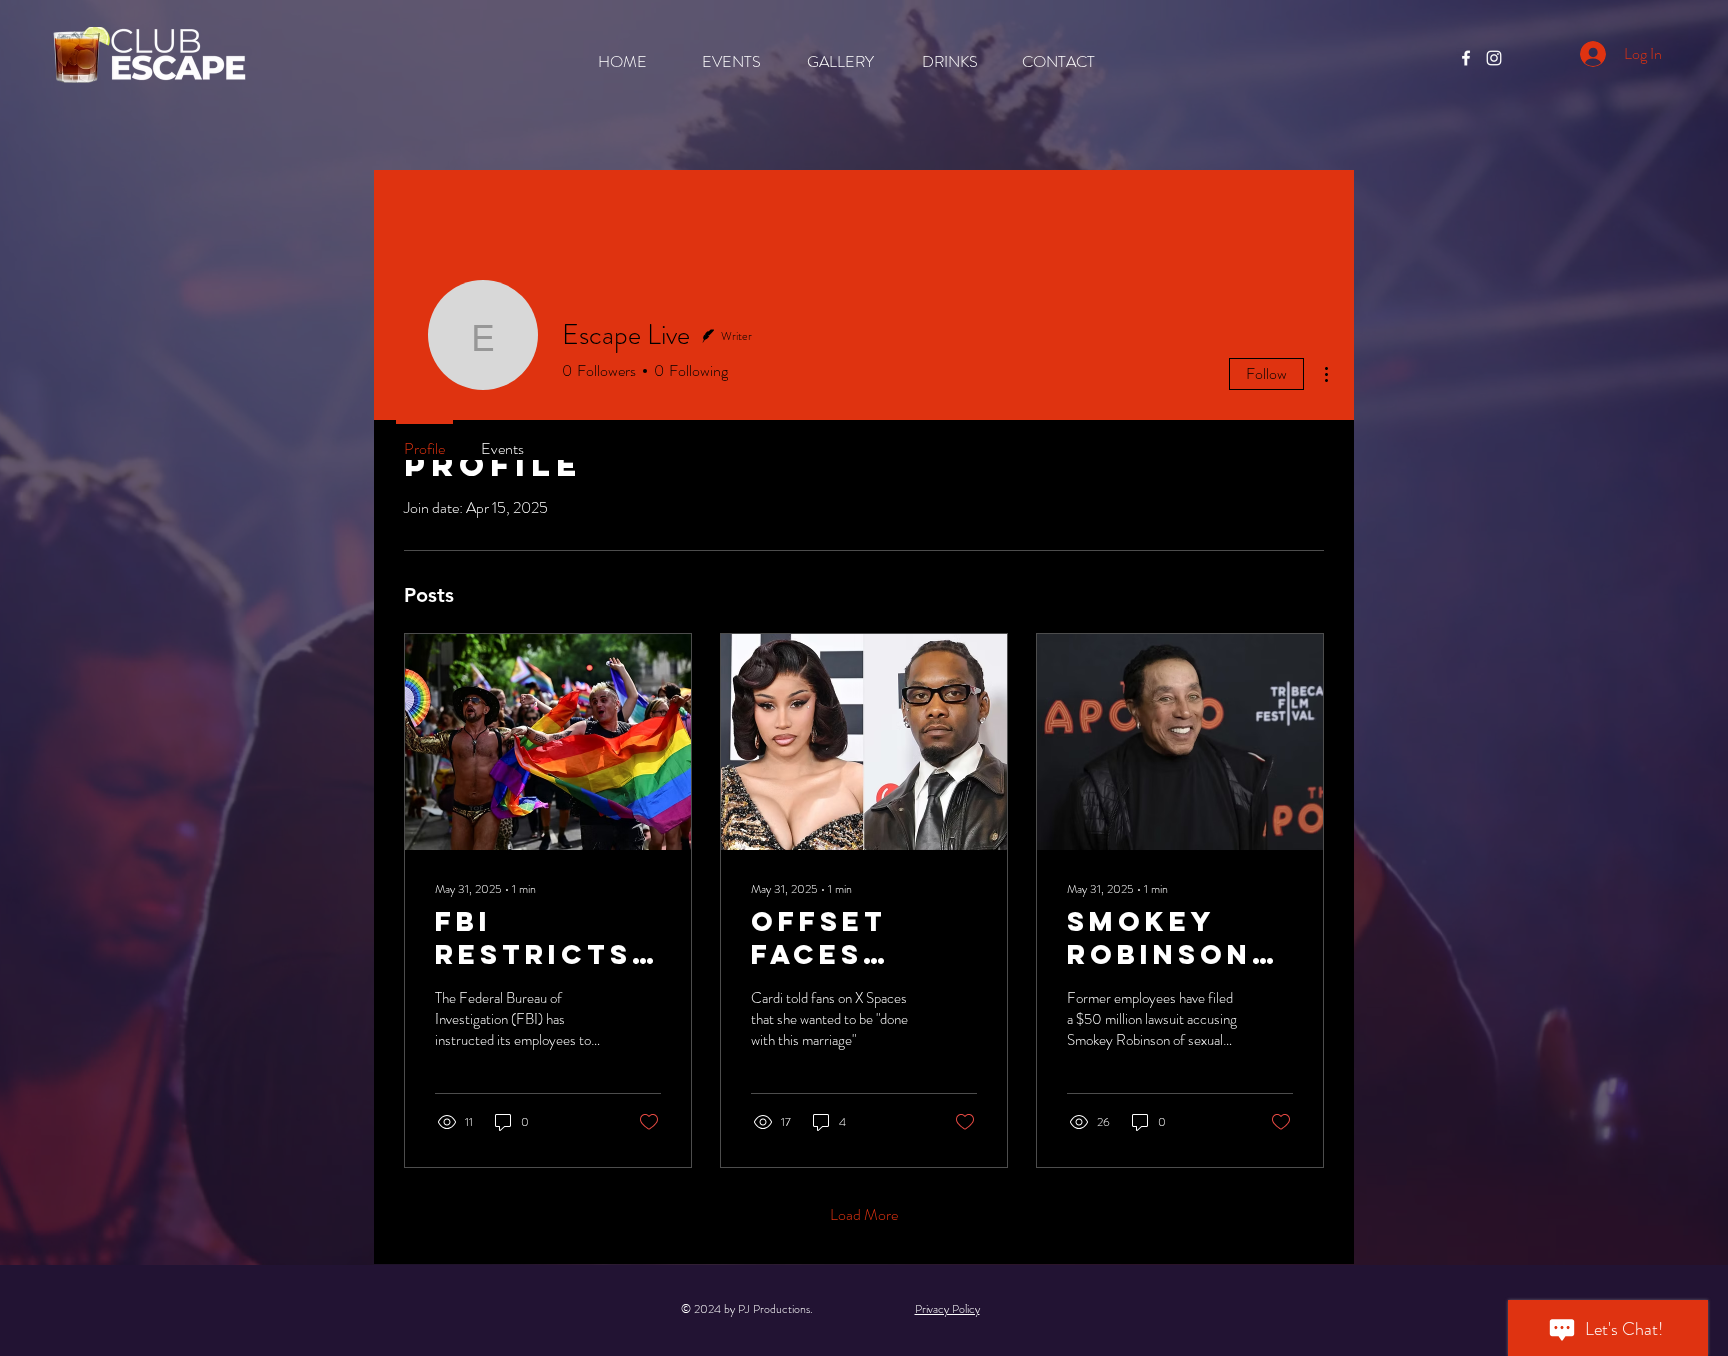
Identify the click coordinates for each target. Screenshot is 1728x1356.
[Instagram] (1494, 58)
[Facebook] (1466, 58)
